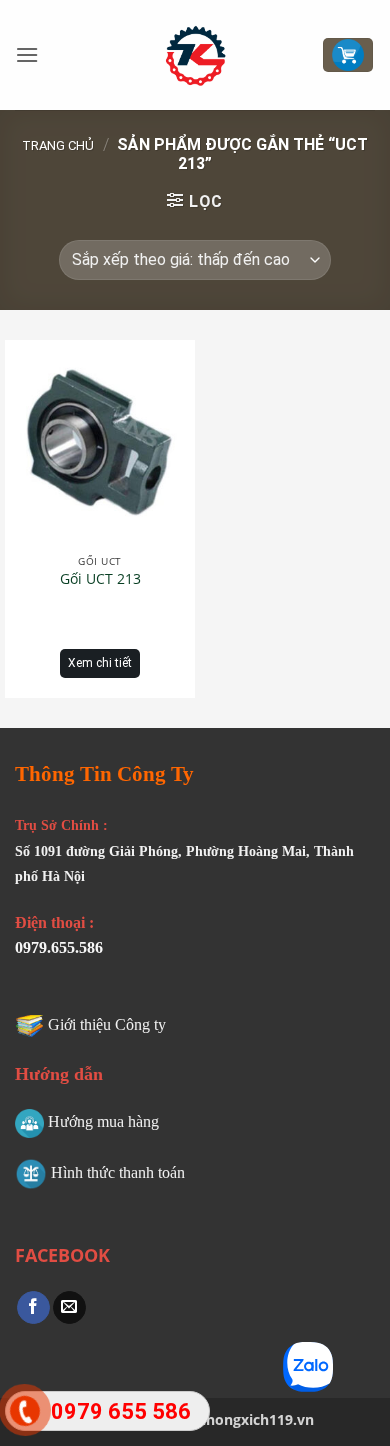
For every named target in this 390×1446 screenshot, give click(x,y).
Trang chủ (58, 145)
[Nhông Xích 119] (195, 55)
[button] (27, 54)
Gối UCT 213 (100, 579)
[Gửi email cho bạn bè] (69, 1308)
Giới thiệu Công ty (107, 1024)
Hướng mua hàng (103, 1121)
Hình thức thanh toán (118, 1172)
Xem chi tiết (100, 663)
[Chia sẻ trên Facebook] (33, 1308)
